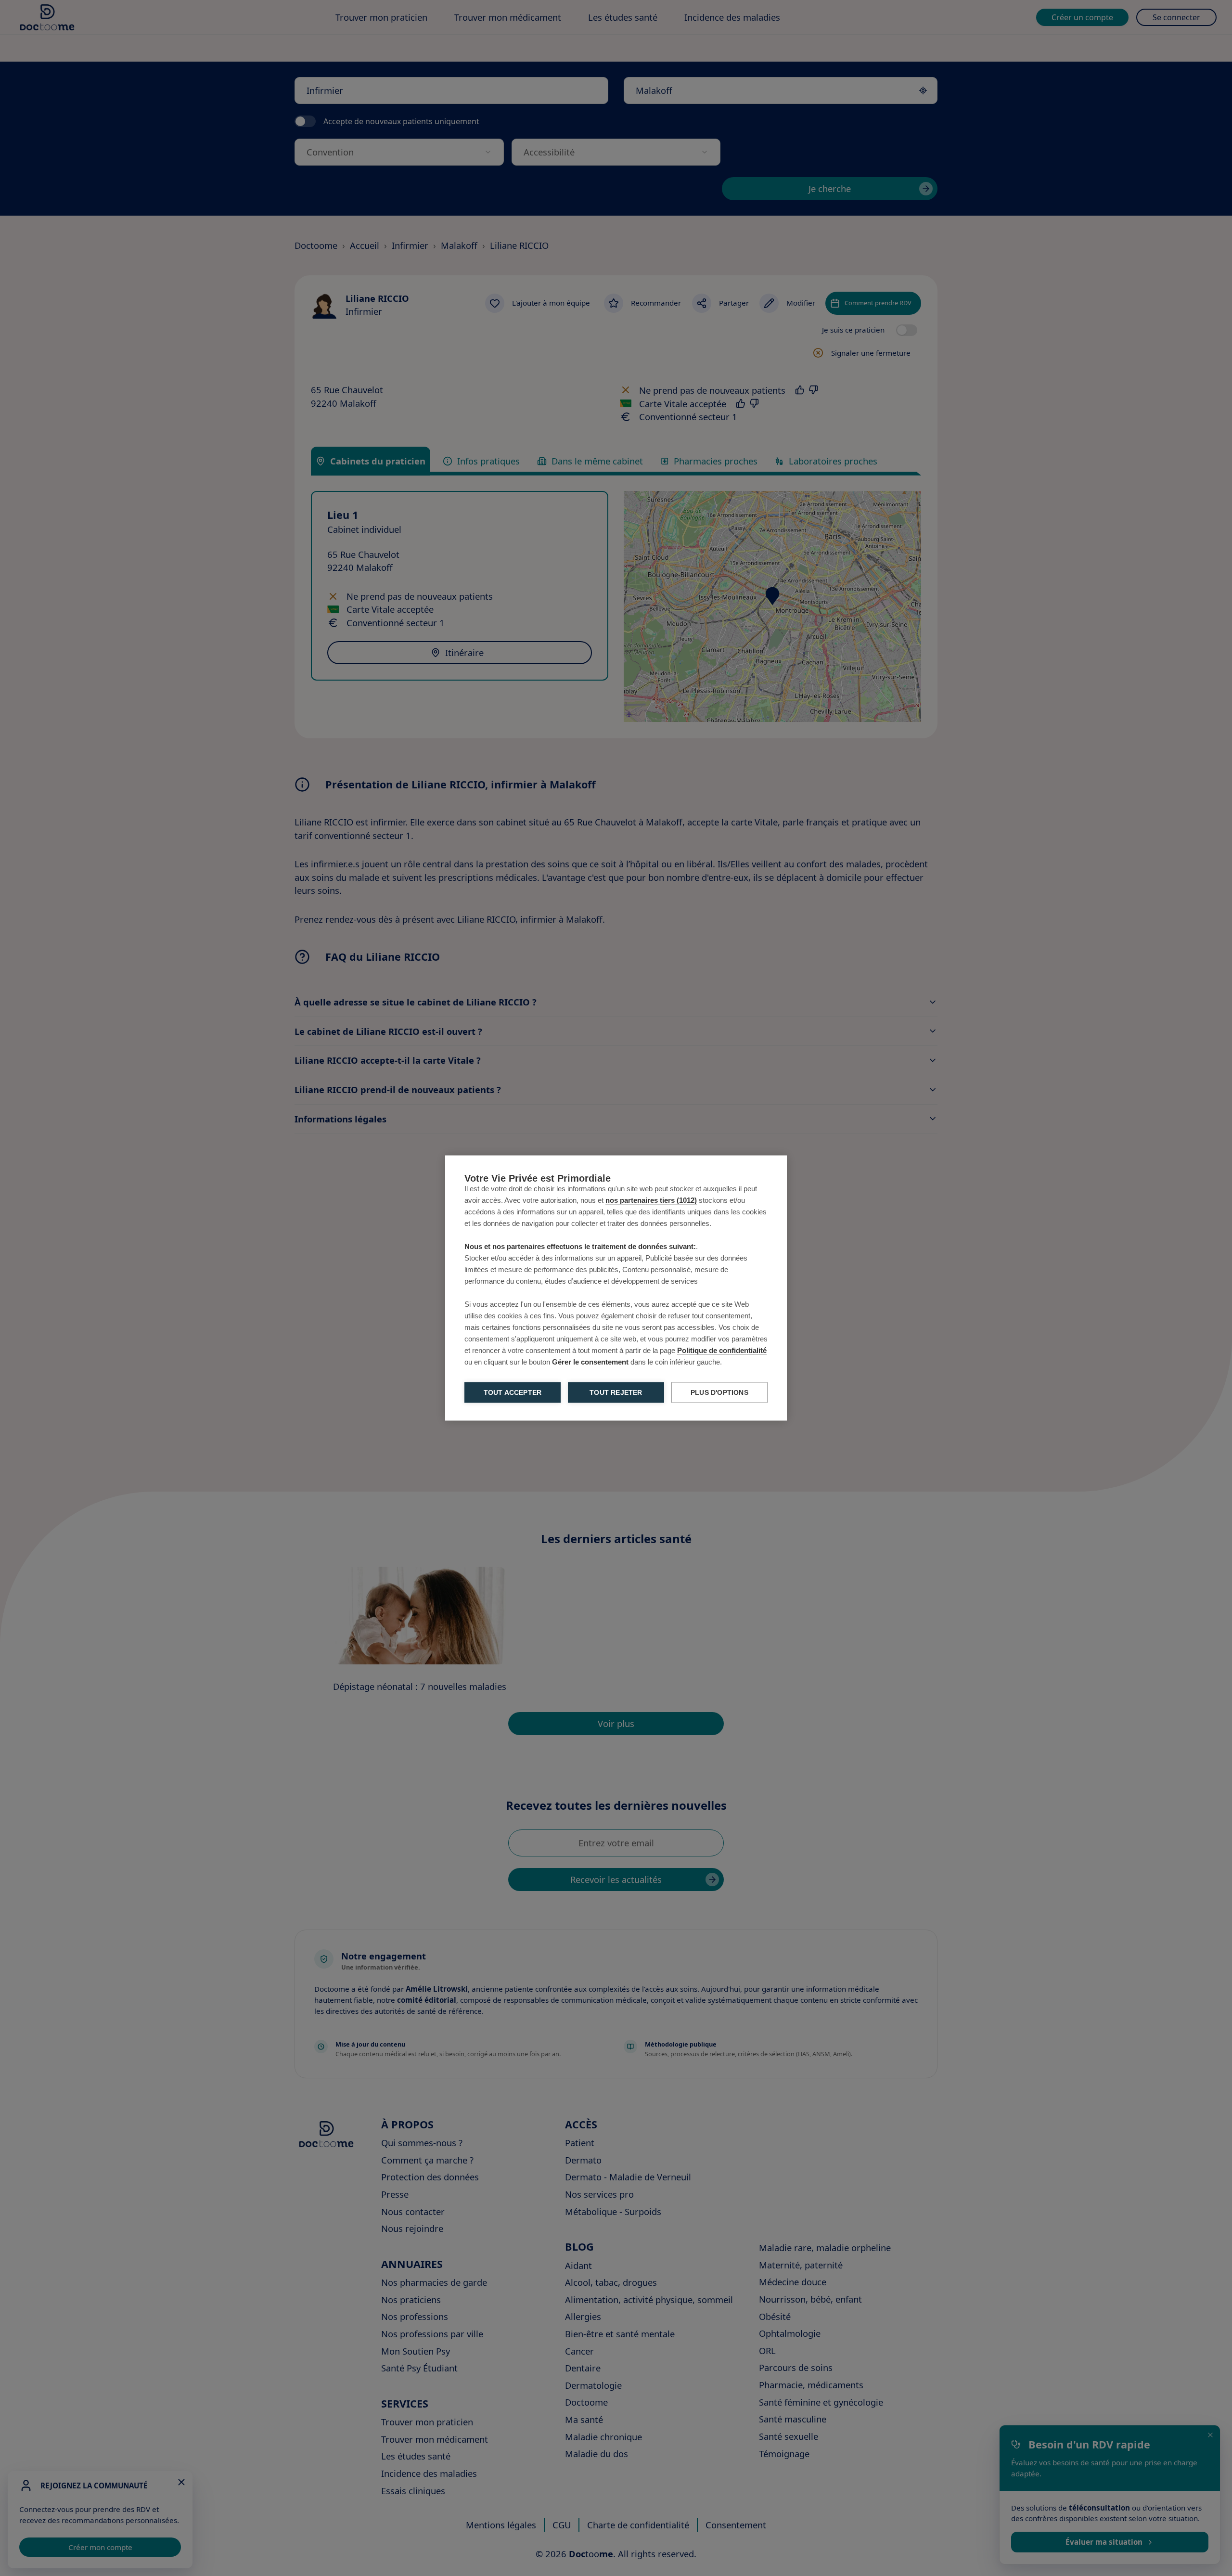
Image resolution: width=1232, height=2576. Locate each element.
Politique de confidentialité (722, 1350)
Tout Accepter (513, 1393)
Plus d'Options (719, 1393)
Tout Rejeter (616, 1393)
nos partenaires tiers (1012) (651, 1200)
